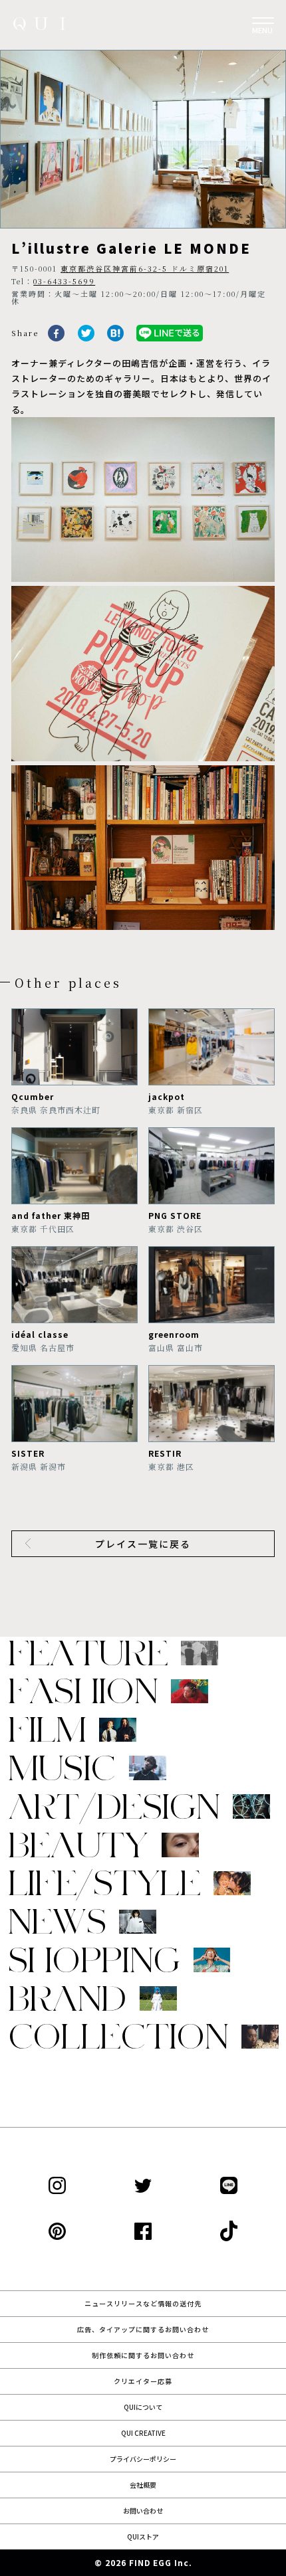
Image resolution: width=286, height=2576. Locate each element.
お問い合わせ (143, 2511)
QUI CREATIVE (143, 2433)
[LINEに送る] (170, 338)
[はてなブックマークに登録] (115, 338)
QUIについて (143, 2407)
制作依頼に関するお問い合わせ (143, 2355)
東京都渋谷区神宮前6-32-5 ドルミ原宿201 (145, 268)
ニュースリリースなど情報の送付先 (143, 2303)
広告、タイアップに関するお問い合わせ (143, 2329)
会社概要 (143, 2485)
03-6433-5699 (64, 281)
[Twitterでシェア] (86, 338)
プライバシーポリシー (143, 2459)
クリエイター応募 (143, 2381)
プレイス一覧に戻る (143, 1544)
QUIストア (143, 2536)
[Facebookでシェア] (56, 338)
